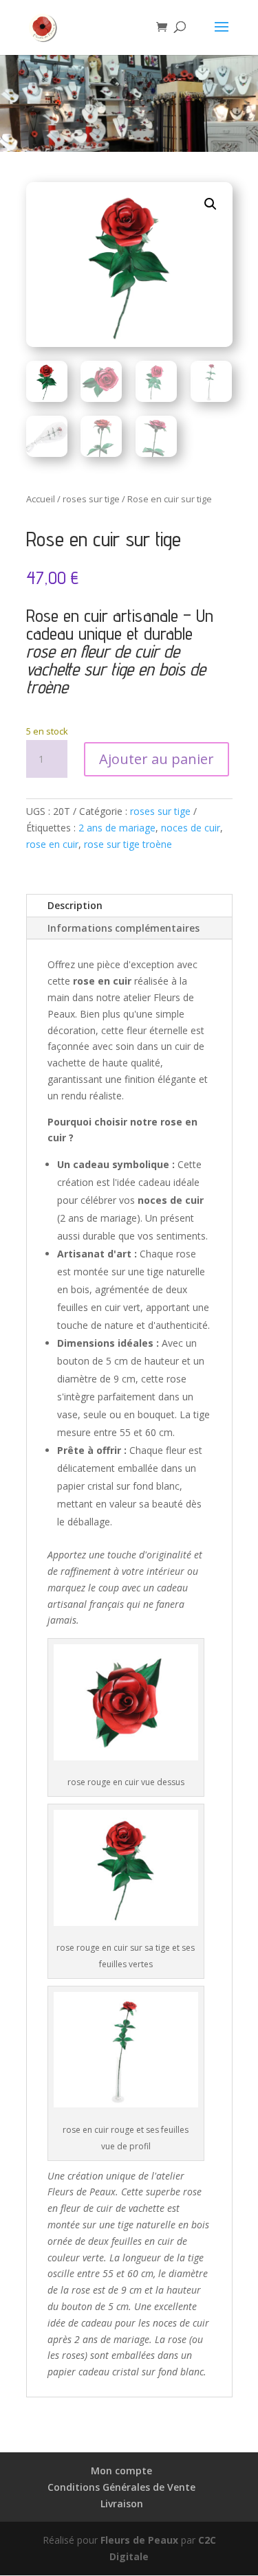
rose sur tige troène (128, 844)
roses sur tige (91, 499)
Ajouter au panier (157, 759)
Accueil (41, 499)
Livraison (122, 2504)
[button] (211, 204)
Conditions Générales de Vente (121, 2487)
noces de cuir (191, 828)
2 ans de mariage (117, 828)
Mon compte (121, 2471)
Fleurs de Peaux (139, 2540)
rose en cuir (52, 844)
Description (75, 905)
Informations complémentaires (123, 928)
